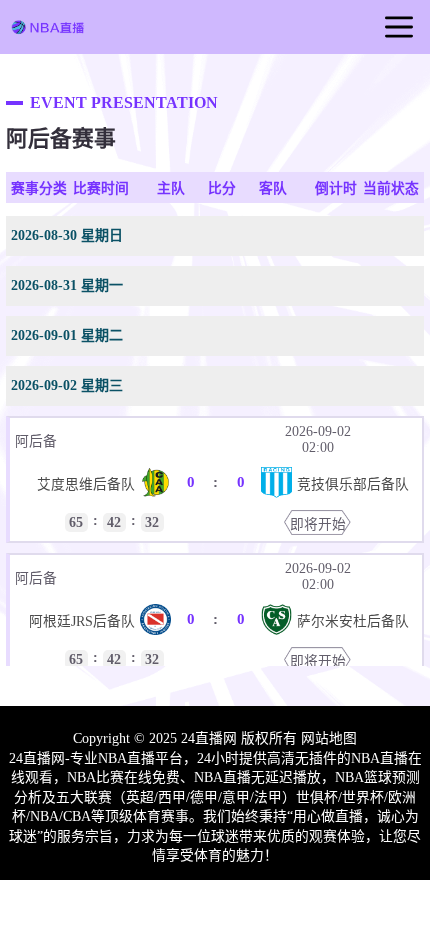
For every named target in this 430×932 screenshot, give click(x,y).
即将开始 (318, 524)
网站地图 (329, 738)
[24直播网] (47, 31)
